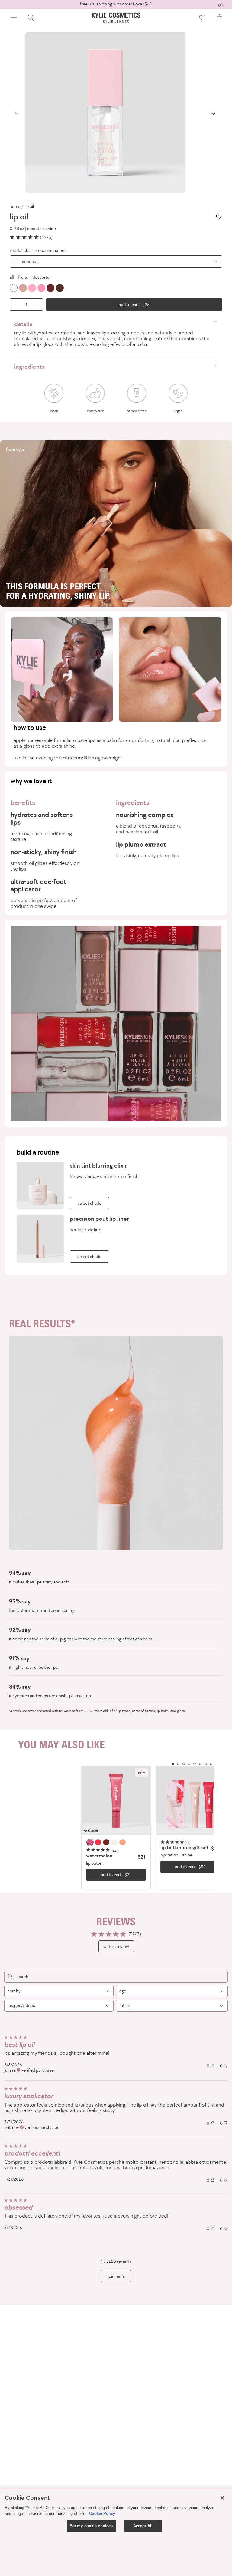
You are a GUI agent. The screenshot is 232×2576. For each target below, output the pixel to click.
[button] (14, 18)
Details (23, 324)
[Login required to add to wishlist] (219, 217)
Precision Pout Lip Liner (99, 1219)
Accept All (143, 2526)
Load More (116, 2276)
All (12, 277)
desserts (41, 277)
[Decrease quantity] (14, 305)
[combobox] (116, 262)
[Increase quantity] (38, 305)
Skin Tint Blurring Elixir (98, 1165)
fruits (23, 277)
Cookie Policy (102, 2513)
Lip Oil (29, 206)
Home (15, 206)
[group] (116, 4)
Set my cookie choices (91, 2526)
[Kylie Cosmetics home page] (116, 18)
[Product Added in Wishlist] (202, 18)
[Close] (222, 2498)
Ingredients (29, 367)
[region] (116, 1828)
